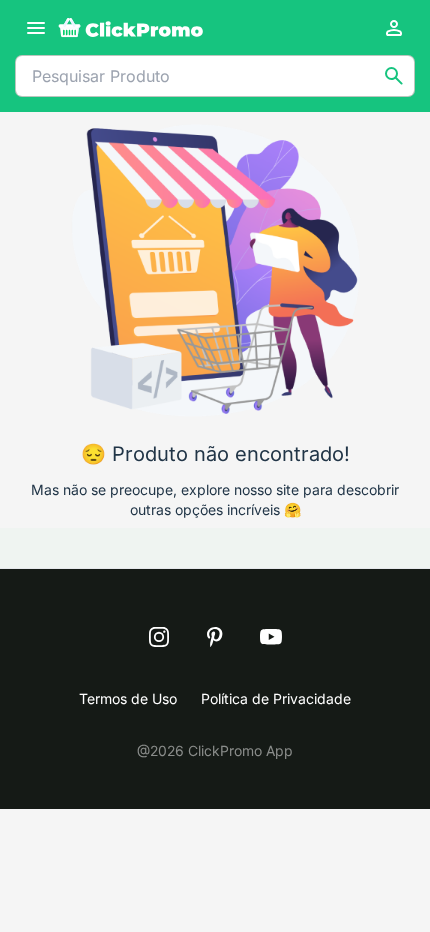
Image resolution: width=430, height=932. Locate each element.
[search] (394, 76)
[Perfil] (394, 28)
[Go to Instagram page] (159, 637)
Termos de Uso (128, 698)
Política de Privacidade (276, 698)
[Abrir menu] (36, 28)
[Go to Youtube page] (271, 637)
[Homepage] (131, 28)
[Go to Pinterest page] (215, 637)
